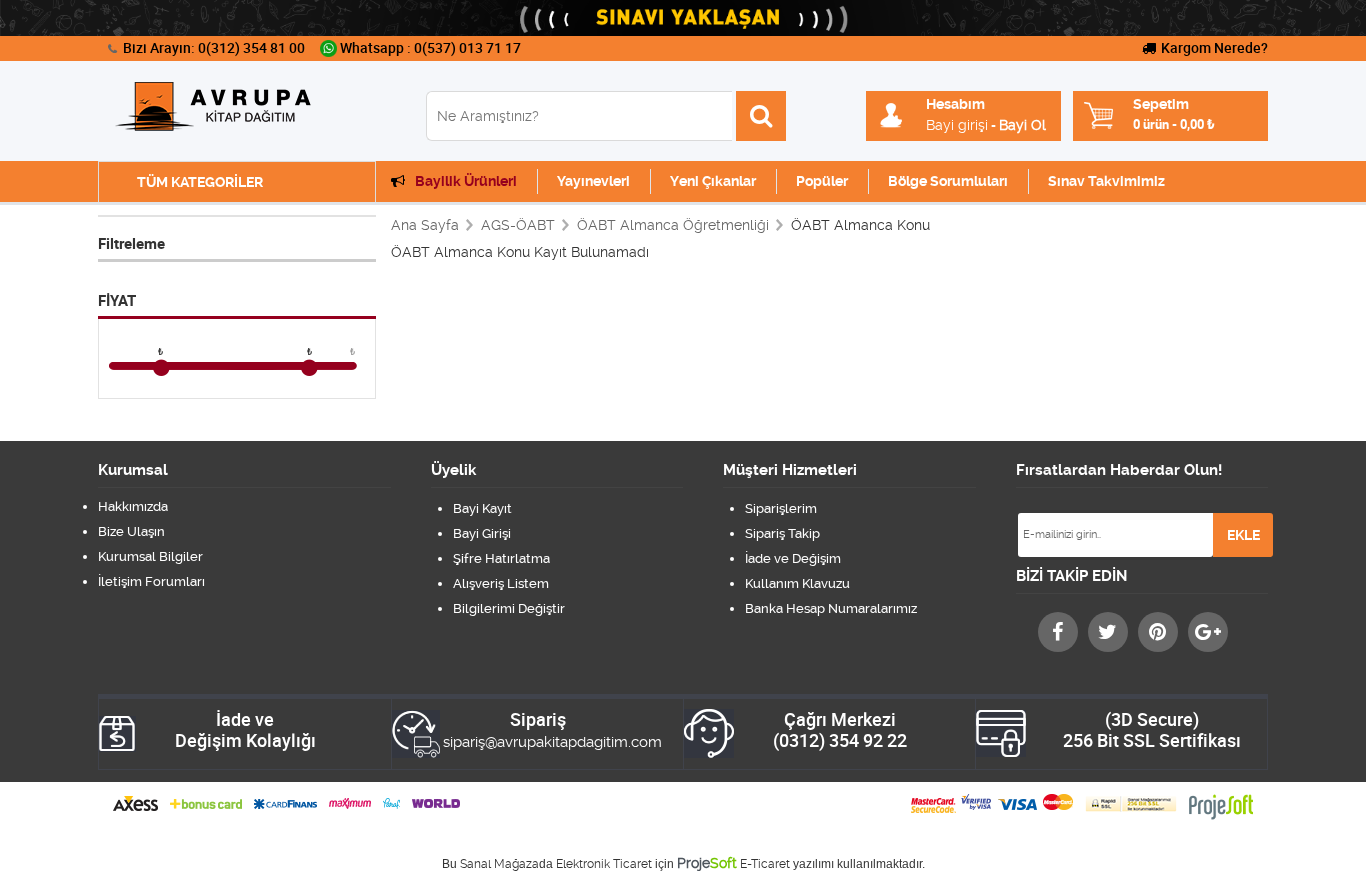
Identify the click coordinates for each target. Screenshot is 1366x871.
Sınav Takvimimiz (1106, 181)
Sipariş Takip (782, 533)
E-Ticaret (765, 864)
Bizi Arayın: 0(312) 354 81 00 (214, 48)
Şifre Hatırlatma (501, 558)
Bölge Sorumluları (948, 181)
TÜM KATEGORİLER (200, 182)
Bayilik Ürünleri (466, 181)
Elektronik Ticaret (604, 864)
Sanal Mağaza (499, 864)
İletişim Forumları (151, 581)
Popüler (822, 181)
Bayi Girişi (482, 533)
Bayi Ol (1022, 125)
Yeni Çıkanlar (713, 181)
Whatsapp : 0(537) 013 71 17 (430, 48)
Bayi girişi (957, 125)
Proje (707, 863)
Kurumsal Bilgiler (150, 556)
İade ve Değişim (793, 558)
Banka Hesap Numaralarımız (831, 608)
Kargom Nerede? (1214, 48)
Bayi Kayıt (482, 508)
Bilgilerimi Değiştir (509, 608)
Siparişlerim (781, 508)
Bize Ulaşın (131, 531)
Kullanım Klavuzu (797, 583)
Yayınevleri (593, 181)
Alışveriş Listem (501, 583)
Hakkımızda (133, 506)
